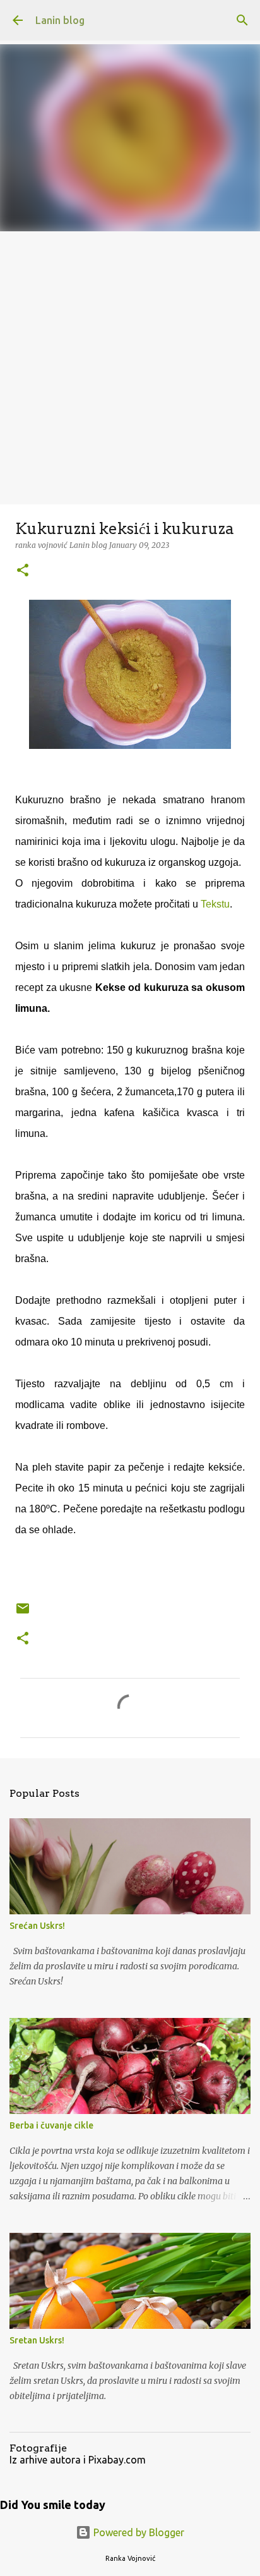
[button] (23, 571)
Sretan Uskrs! (37, 2340)
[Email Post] (23, 1613)
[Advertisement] (130, 368)
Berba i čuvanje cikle (51, 2125)
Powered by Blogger (138, 2532)
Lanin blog (60, 20)
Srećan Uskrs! (37, 1926)
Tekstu (215, 904)
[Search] (242, 20)
